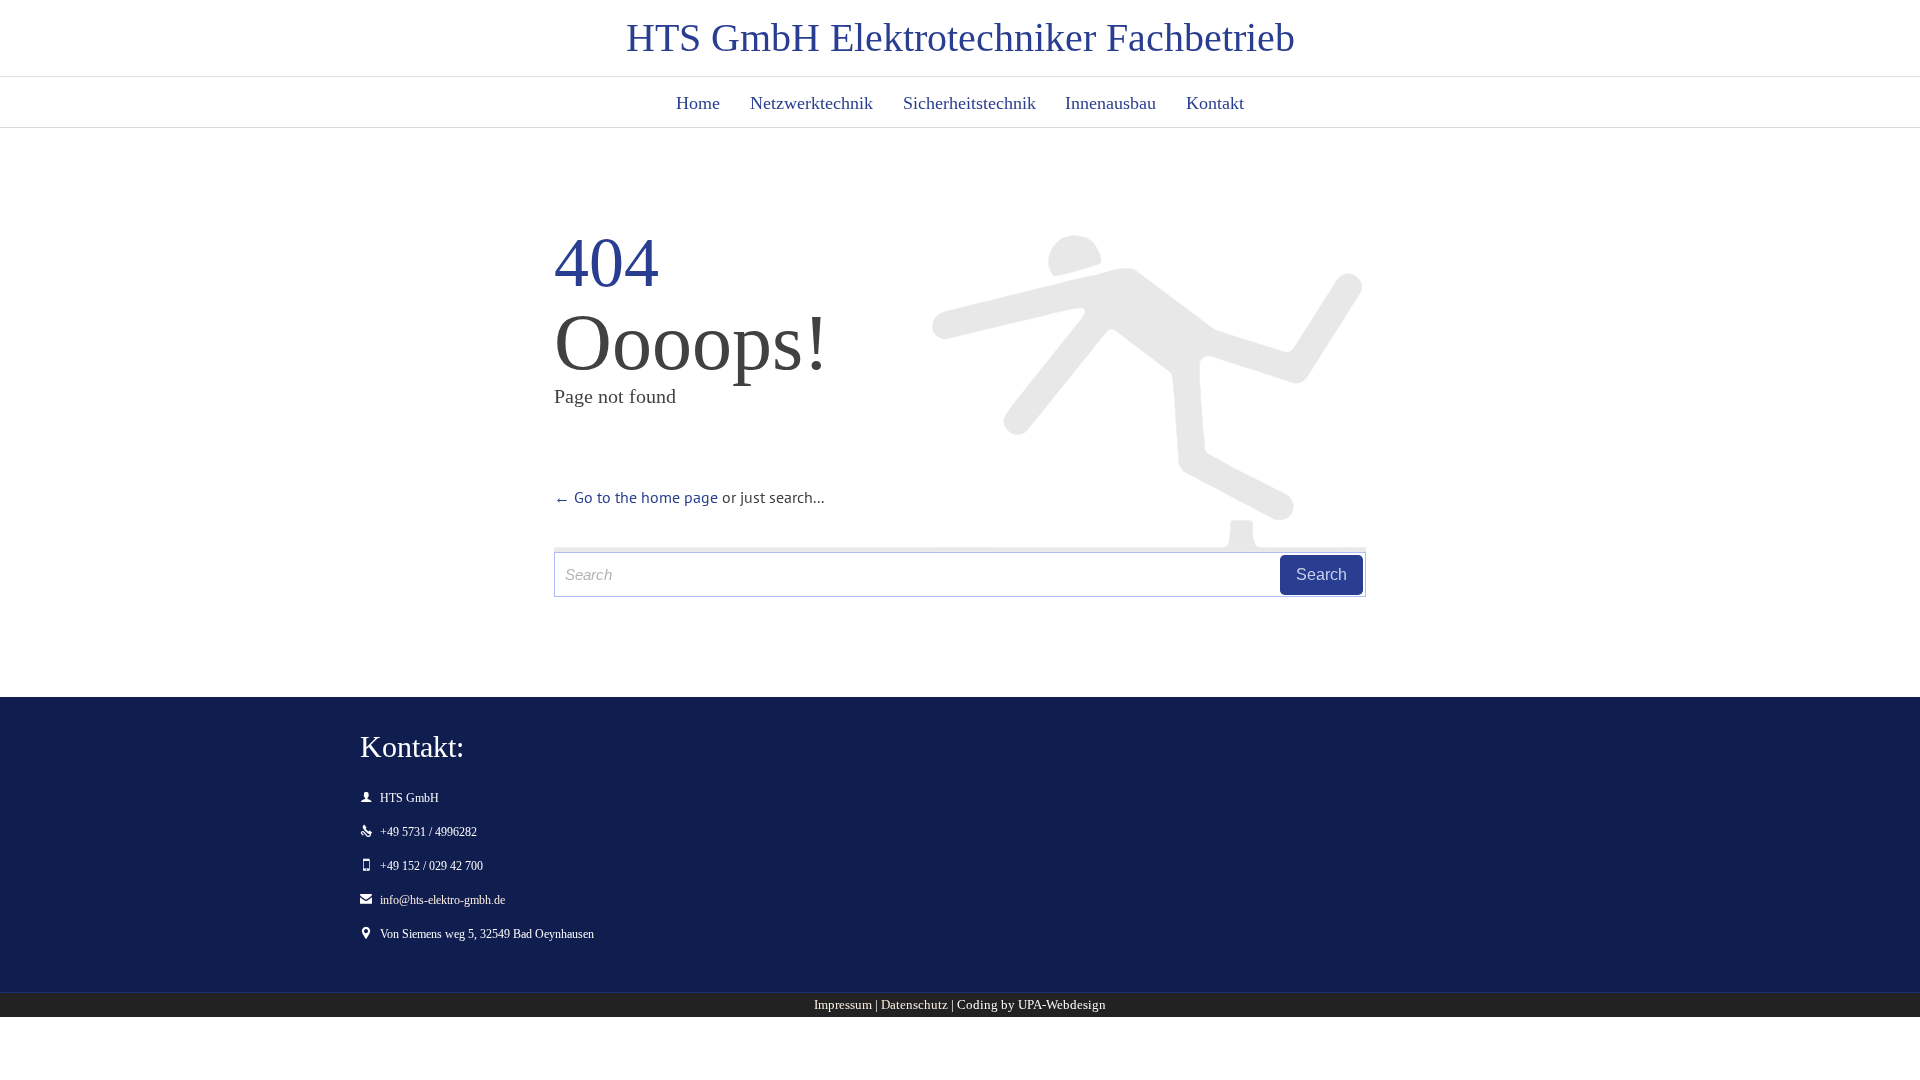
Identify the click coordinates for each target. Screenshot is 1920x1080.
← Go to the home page (636, 497)
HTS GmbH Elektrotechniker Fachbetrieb (960, 38)
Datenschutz (914, 1004)
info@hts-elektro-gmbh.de (432, 900)
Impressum (843, 1004)
